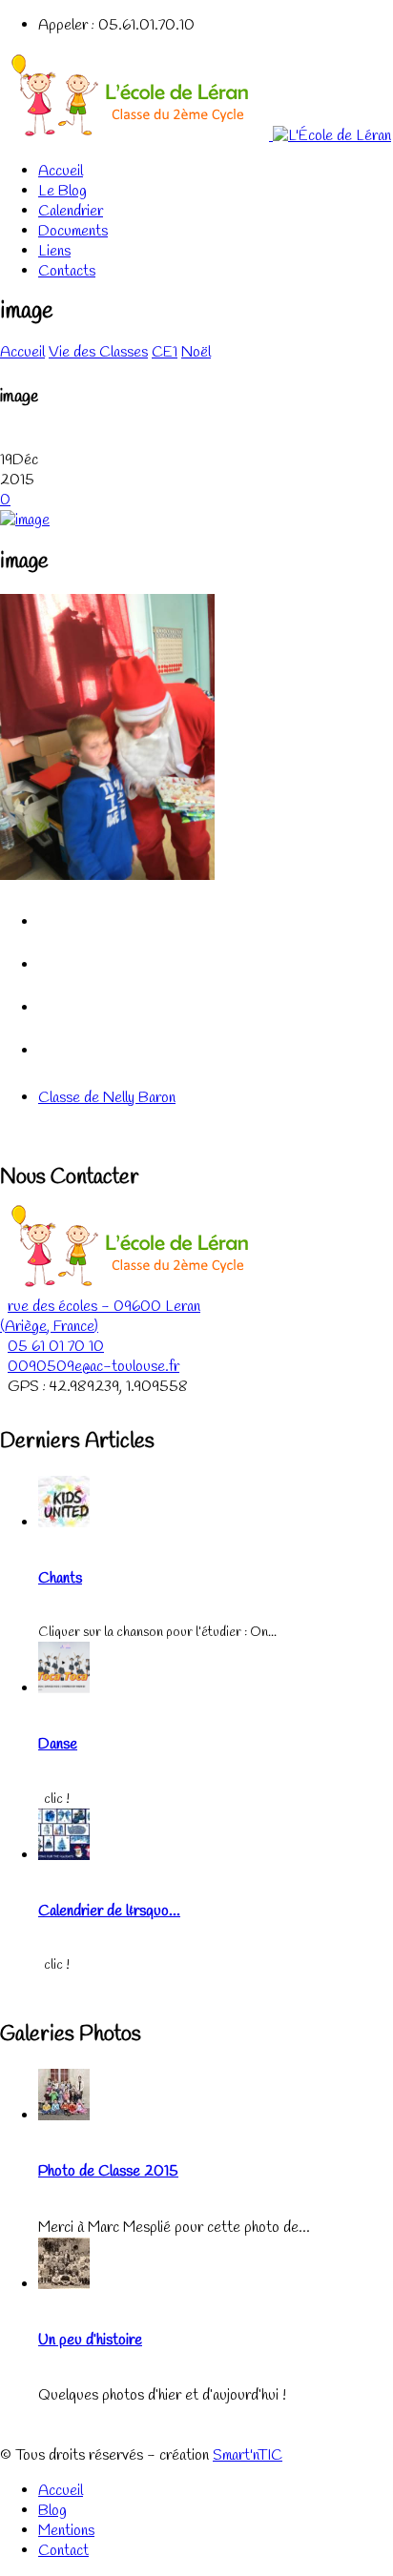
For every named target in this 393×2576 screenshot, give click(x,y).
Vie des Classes (98, 352)
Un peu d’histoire (90, 2340)
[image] (25, 520)
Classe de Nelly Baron (107, 1098)
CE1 (165, 352)
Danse (58, 1744)
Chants (60, 1578)
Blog (52, 2511)
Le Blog (62, 191)
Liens (54, 251)
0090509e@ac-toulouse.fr (93, 1367)
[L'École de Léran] (196, 136)
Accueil (61, 171)
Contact (63, 2551)
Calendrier (71, 211)
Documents (73, 231)
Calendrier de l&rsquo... (109, 1911)
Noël (196, 352)
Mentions (66, 2531)
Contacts (67, 271)
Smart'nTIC (248, 2455)
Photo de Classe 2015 (108, 2171)
